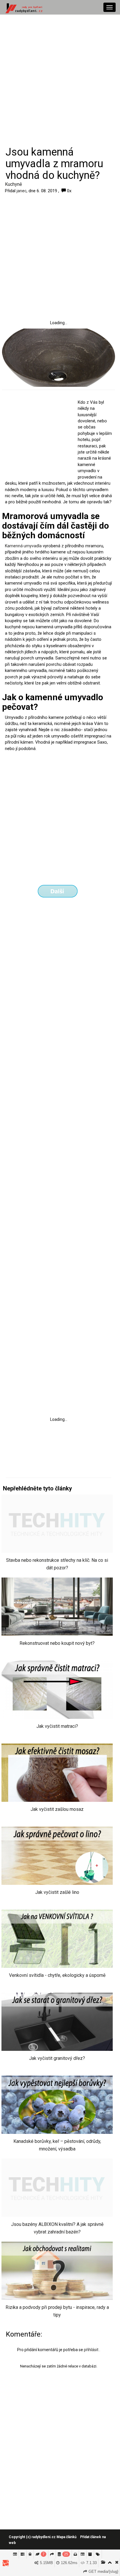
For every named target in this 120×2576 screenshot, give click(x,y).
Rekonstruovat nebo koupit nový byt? (57, 1643)
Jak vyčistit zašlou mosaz (57, 1809)
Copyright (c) (32, 2537)
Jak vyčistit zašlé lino (57, 1892)
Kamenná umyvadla (23, 546)
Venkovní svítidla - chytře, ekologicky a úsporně (57, 1975)
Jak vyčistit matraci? (57, 1726)
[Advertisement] (60, 80)
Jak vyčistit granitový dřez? (57, 2058)
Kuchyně (13, 184)
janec (22, 191)
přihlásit (92, 2350)
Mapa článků (67, 2537)
